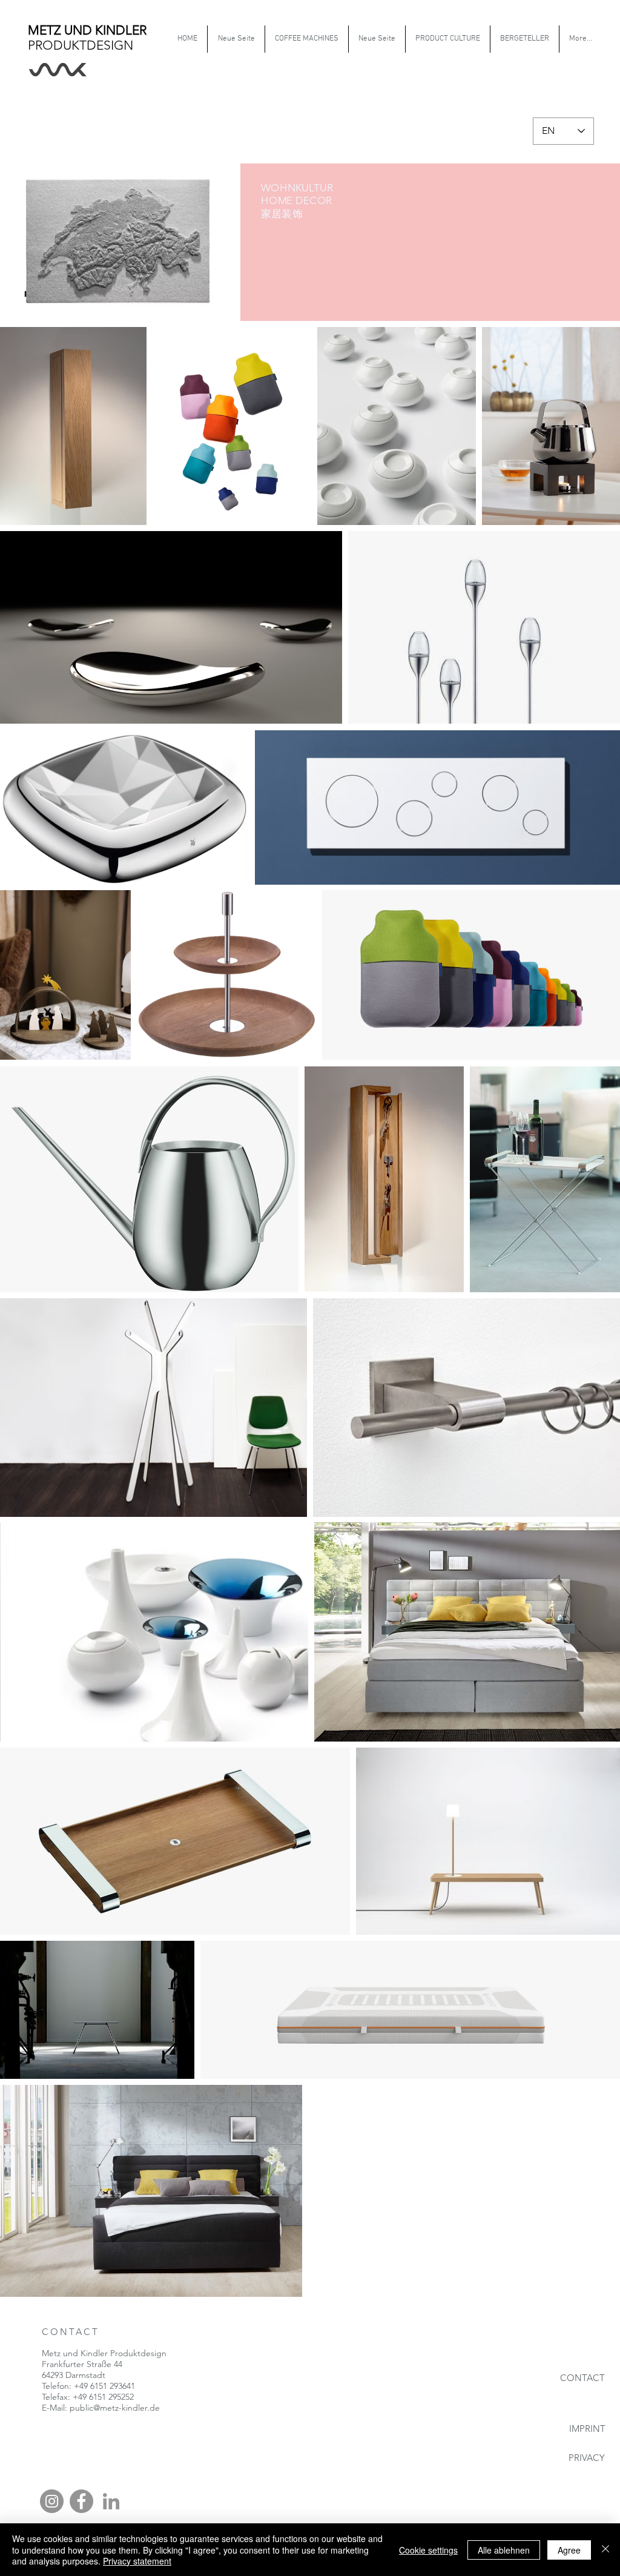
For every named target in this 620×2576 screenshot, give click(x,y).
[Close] (605, 2550)
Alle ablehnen (504, 2550)
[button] (447, 39)
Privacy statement (137, 2561)
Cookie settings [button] (428, 2550)
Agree (569, 2550)
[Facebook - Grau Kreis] (81, 2501)
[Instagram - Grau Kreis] (52, 2501)
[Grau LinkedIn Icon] (111, 2501)
